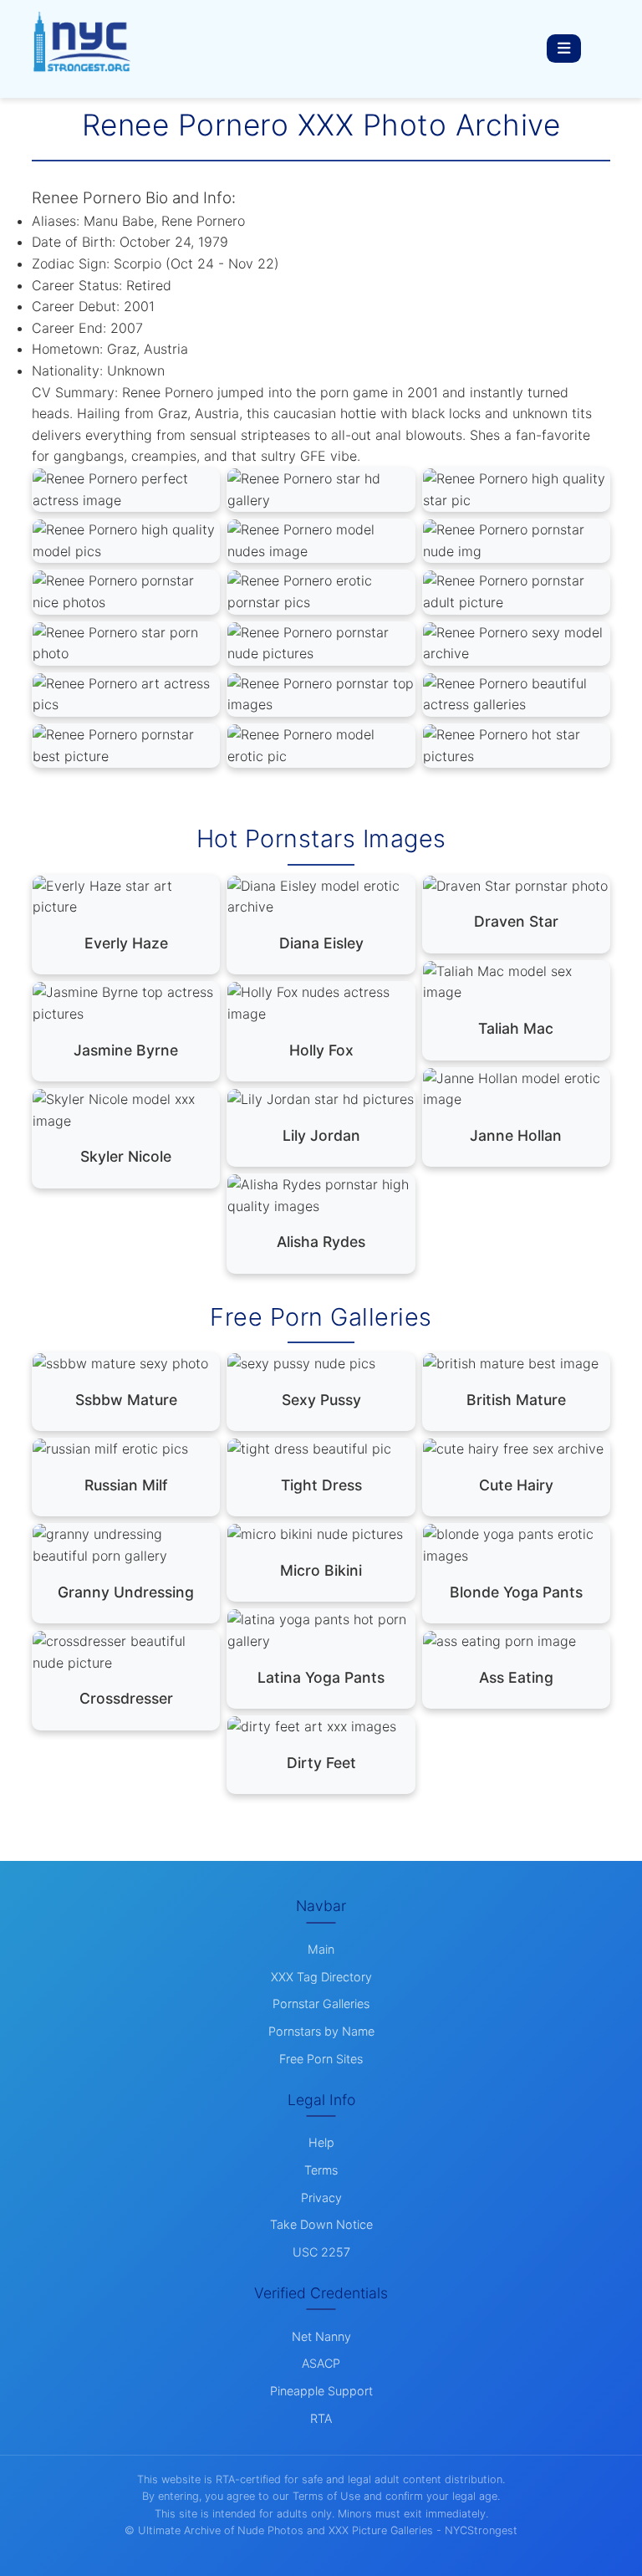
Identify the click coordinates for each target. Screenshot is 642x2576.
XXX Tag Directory (321, 1977)
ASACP (321, 2363)
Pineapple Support (321, 2391)
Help (321, 2142)
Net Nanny (321, 2336)
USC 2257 (321, 2252)
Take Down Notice (321, 2224)
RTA (321, 2418)
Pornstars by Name (321, 2031)
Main (321, 1949)
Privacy (321, 2198)
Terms (321, 2170)
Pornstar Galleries (321, 2004)
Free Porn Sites (321, 2059)
